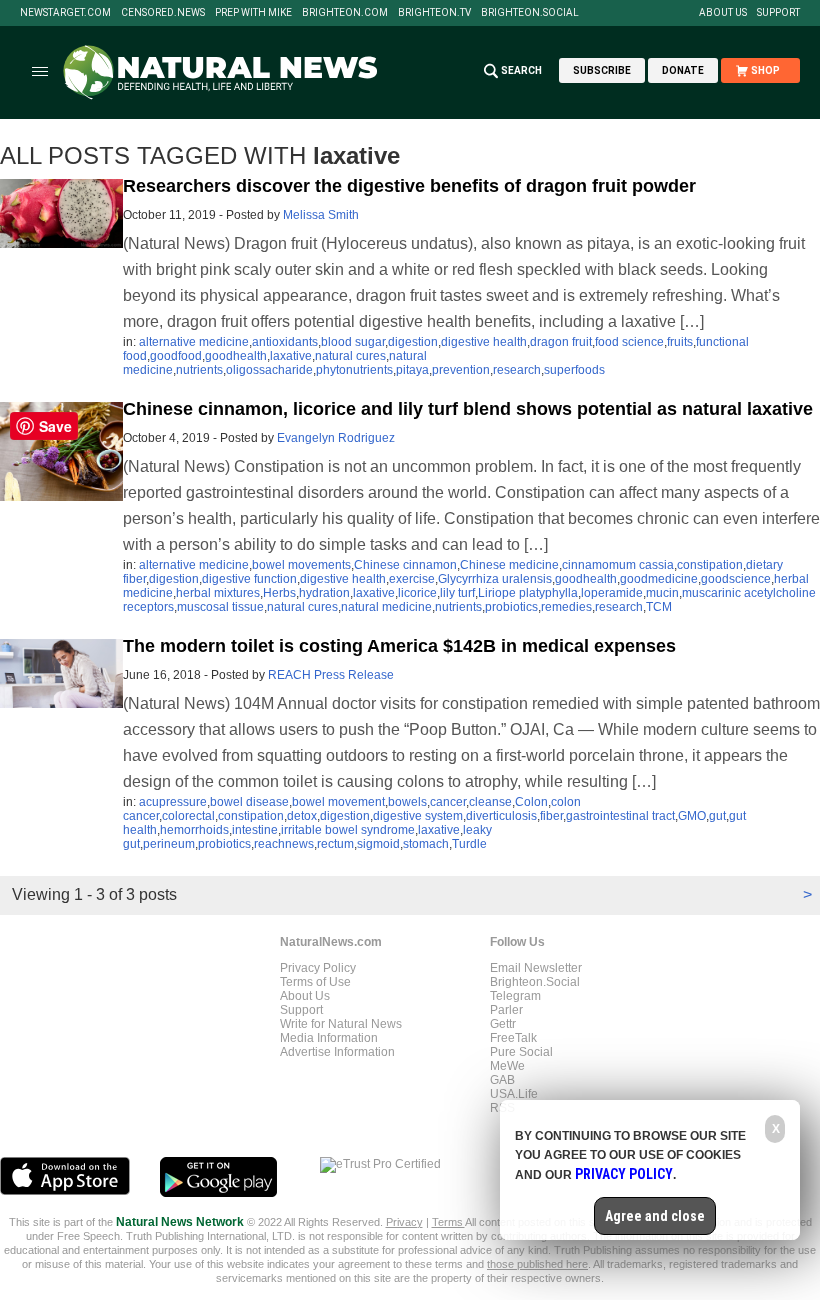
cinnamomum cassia (618, 565)
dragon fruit (561, 342)
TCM (659, 607)
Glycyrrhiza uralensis (495, 579)
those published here (537, 1264)
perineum (169, 844)
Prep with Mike (253, 13)
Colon (531, 802)
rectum (335, 844)
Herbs (279, 593)
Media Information (329, 1038)
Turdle (469, 844)
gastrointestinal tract (620, 816)
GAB (502, 1080)
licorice (417, 593)
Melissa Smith (321, 215)
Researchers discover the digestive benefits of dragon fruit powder (409, 186)
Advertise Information (337, 1052)
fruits (680, 342)
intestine (255, 830)
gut (717, 816)
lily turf (457, 593)
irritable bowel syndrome (348, 830)
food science (629, 342)
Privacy (404, 1222)
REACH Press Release (331, 675)
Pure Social (521, 1052)
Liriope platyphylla (528, 593)
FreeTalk (513, 1038)
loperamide (612, 593)
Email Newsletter (536, 968)
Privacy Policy (318, 968)
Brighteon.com (345, 13)
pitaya (412, 370)
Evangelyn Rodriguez (336, 438)
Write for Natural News (341, 1024)
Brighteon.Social (530, 13)
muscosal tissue (220, 607)
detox (302, 816)
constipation (710, 565)
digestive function (249, 579)
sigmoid (378, 844)
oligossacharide (269, 370)
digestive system (418, 816)
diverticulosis (501, 816)
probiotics (511, 607)
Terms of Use (315, 982)
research (517, 370)
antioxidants (285, 342)
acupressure (173, 802)
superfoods (574, 370)
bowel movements (301, 565)
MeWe (507, 1066)
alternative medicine (194, 342)
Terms (448, 1222)
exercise (412, 579)
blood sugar (353, 342)
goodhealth (236, 356)
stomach (426, 844)
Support (778, 13)
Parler (506, 1010)
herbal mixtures (218, 593)
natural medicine (386, 607)
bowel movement (338, 802)
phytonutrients (354, 370)
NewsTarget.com (65, 13)
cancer (448, 802)
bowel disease (249, 802)
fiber (551, 816)
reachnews (284, 844)
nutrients (199, 370)
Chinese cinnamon (405, 565)
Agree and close (655, 1216)
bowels (407, 802)
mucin (662, 593)
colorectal (188, 816)
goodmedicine (659, 579)
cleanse (490, 802)
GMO (692, 816)
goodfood (176, 356)
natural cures (350, 356)
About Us (723, 13)
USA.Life (514, 1094)
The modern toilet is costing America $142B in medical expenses (399, 646)
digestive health (484, 342)
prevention (461, 370)
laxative (291, 356)
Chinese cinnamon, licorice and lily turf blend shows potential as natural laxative (468, 409)
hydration (324, 593)
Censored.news (163, 13)
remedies (566, 607)
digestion (413, 342)
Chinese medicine (509, 565)
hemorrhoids (194, 830)
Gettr (503, 1024)
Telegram (515, 996)
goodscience (736, 579)
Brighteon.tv (434, 13)
